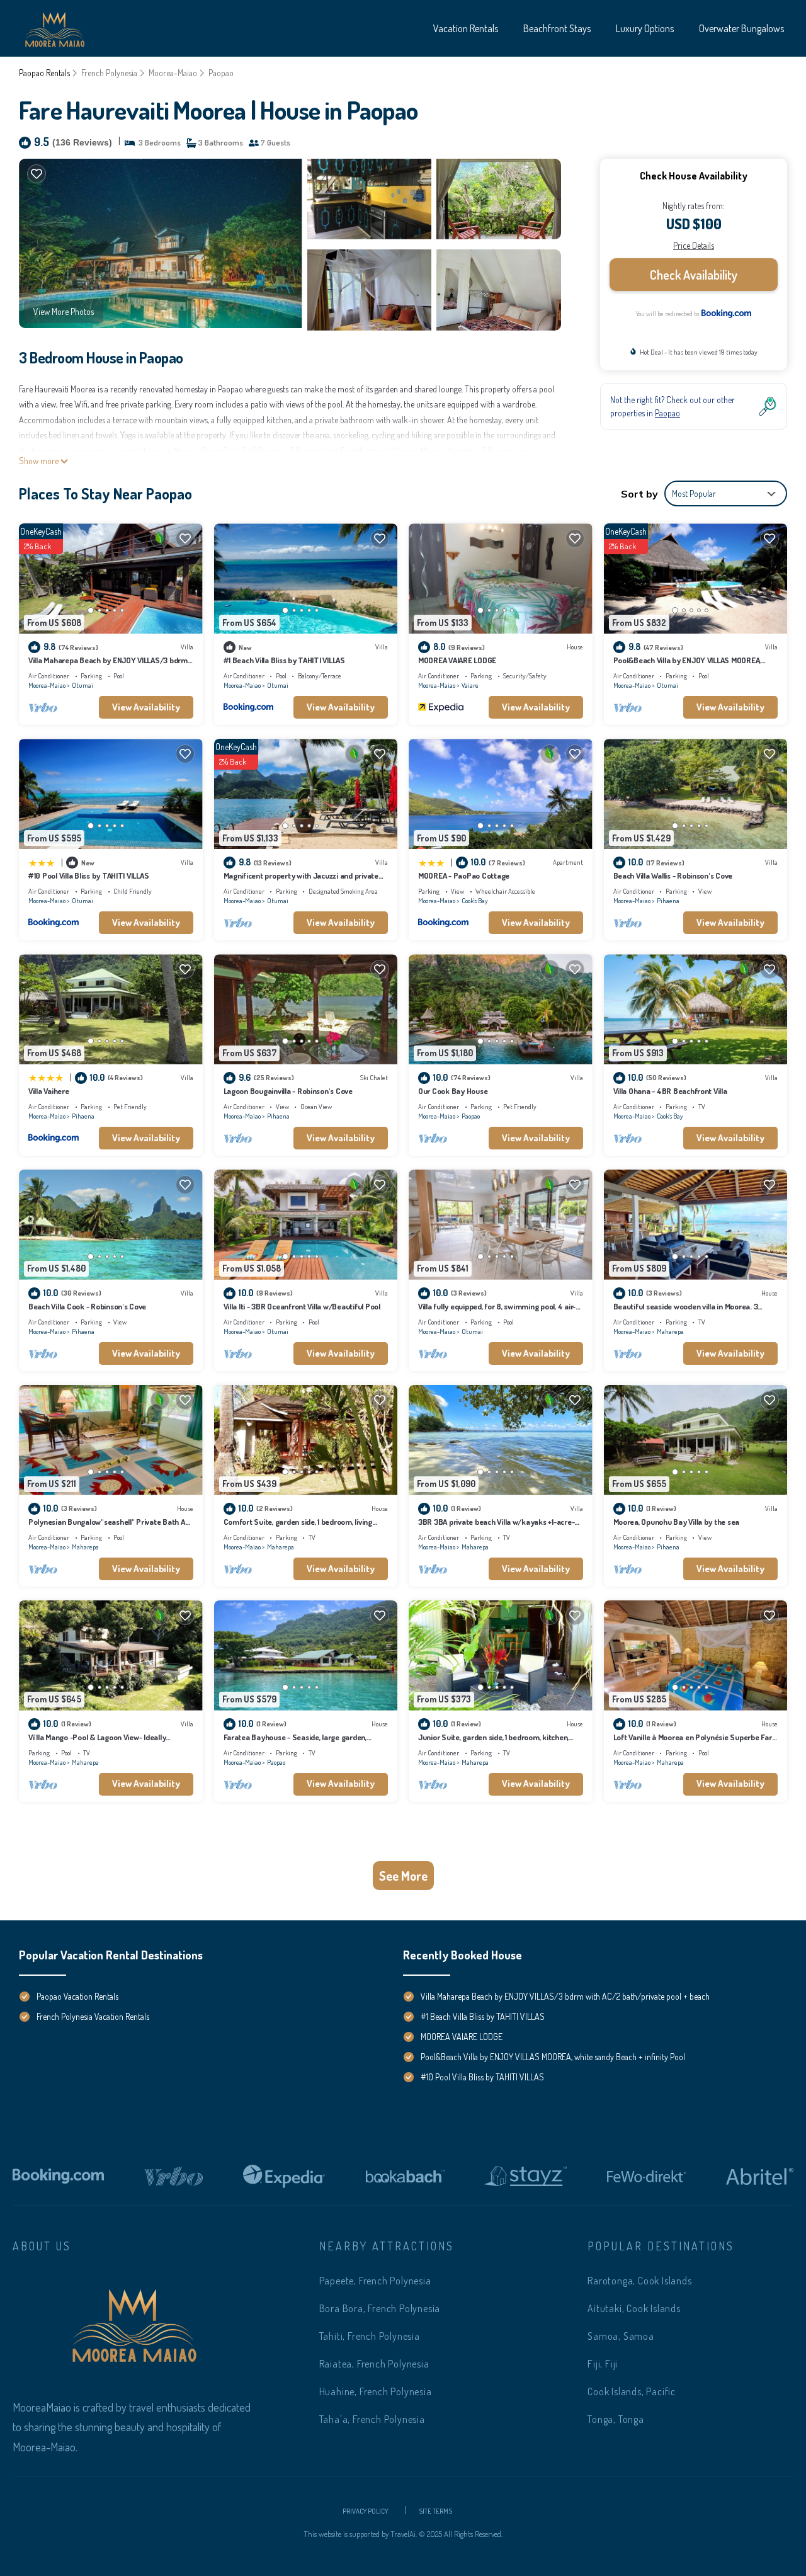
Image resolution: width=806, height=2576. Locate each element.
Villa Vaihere (49, 1091)
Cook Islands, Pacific (632, 2391)
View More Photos (64, 311)
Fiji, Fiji (603, 2364)
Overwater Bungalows (741, 28)
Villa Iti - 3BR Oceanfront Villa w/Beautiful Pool (302, 1306)
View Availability (146, 707)
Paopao (221, 73)
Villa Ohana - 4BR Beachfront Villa (670, 1091)
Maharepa (670, 1331)
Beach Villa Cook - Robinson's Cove (87, 1306)
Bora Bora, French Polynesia (380, 2308)
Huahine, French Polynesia (376, 2391)
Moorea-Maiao (173, 73)
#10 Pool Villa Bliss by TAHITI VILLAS (88, 875)
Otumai (82, 685)
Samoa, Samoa (621, 2336)
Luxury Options (645, 28)
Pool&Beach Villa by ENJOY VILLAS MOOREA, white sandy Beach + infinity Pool (553, 2057)
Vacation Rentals (466, 28)
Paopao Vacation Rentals (77, 1996)
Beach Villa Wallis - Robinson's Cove (673, 875)
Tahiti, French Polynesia (370, 2336)
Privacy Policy (365, 2510)
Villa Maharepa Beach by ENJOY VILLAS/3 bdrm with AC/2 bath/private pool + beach (565, 1996)
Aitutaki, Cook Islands (634, 2308)
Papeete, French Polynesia (375, 2281)
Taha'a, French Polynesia (372, 2419)
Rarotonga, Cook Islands (639, 2281)
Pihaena (668, 901)
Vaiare (470, 685)
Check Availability (694, 275)
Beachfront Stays (557, 28)
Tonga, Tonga (616, 2419)
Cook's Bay (475, 901)
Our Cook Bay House (453, 1091)
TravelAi (402, 2534)
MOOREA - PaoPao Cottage (464, 875)
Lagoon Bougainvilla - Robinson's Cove (288, 1091)
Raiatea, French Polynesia (374, 2364)
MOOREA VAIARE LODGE (457, 660)
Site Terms (435, 2510)
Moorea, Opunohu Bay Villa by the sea (677, 1522)
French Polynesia (109, 73)
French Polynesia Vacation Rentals (93, 2016)
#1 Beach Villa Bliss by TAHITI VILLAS (284, 660)
